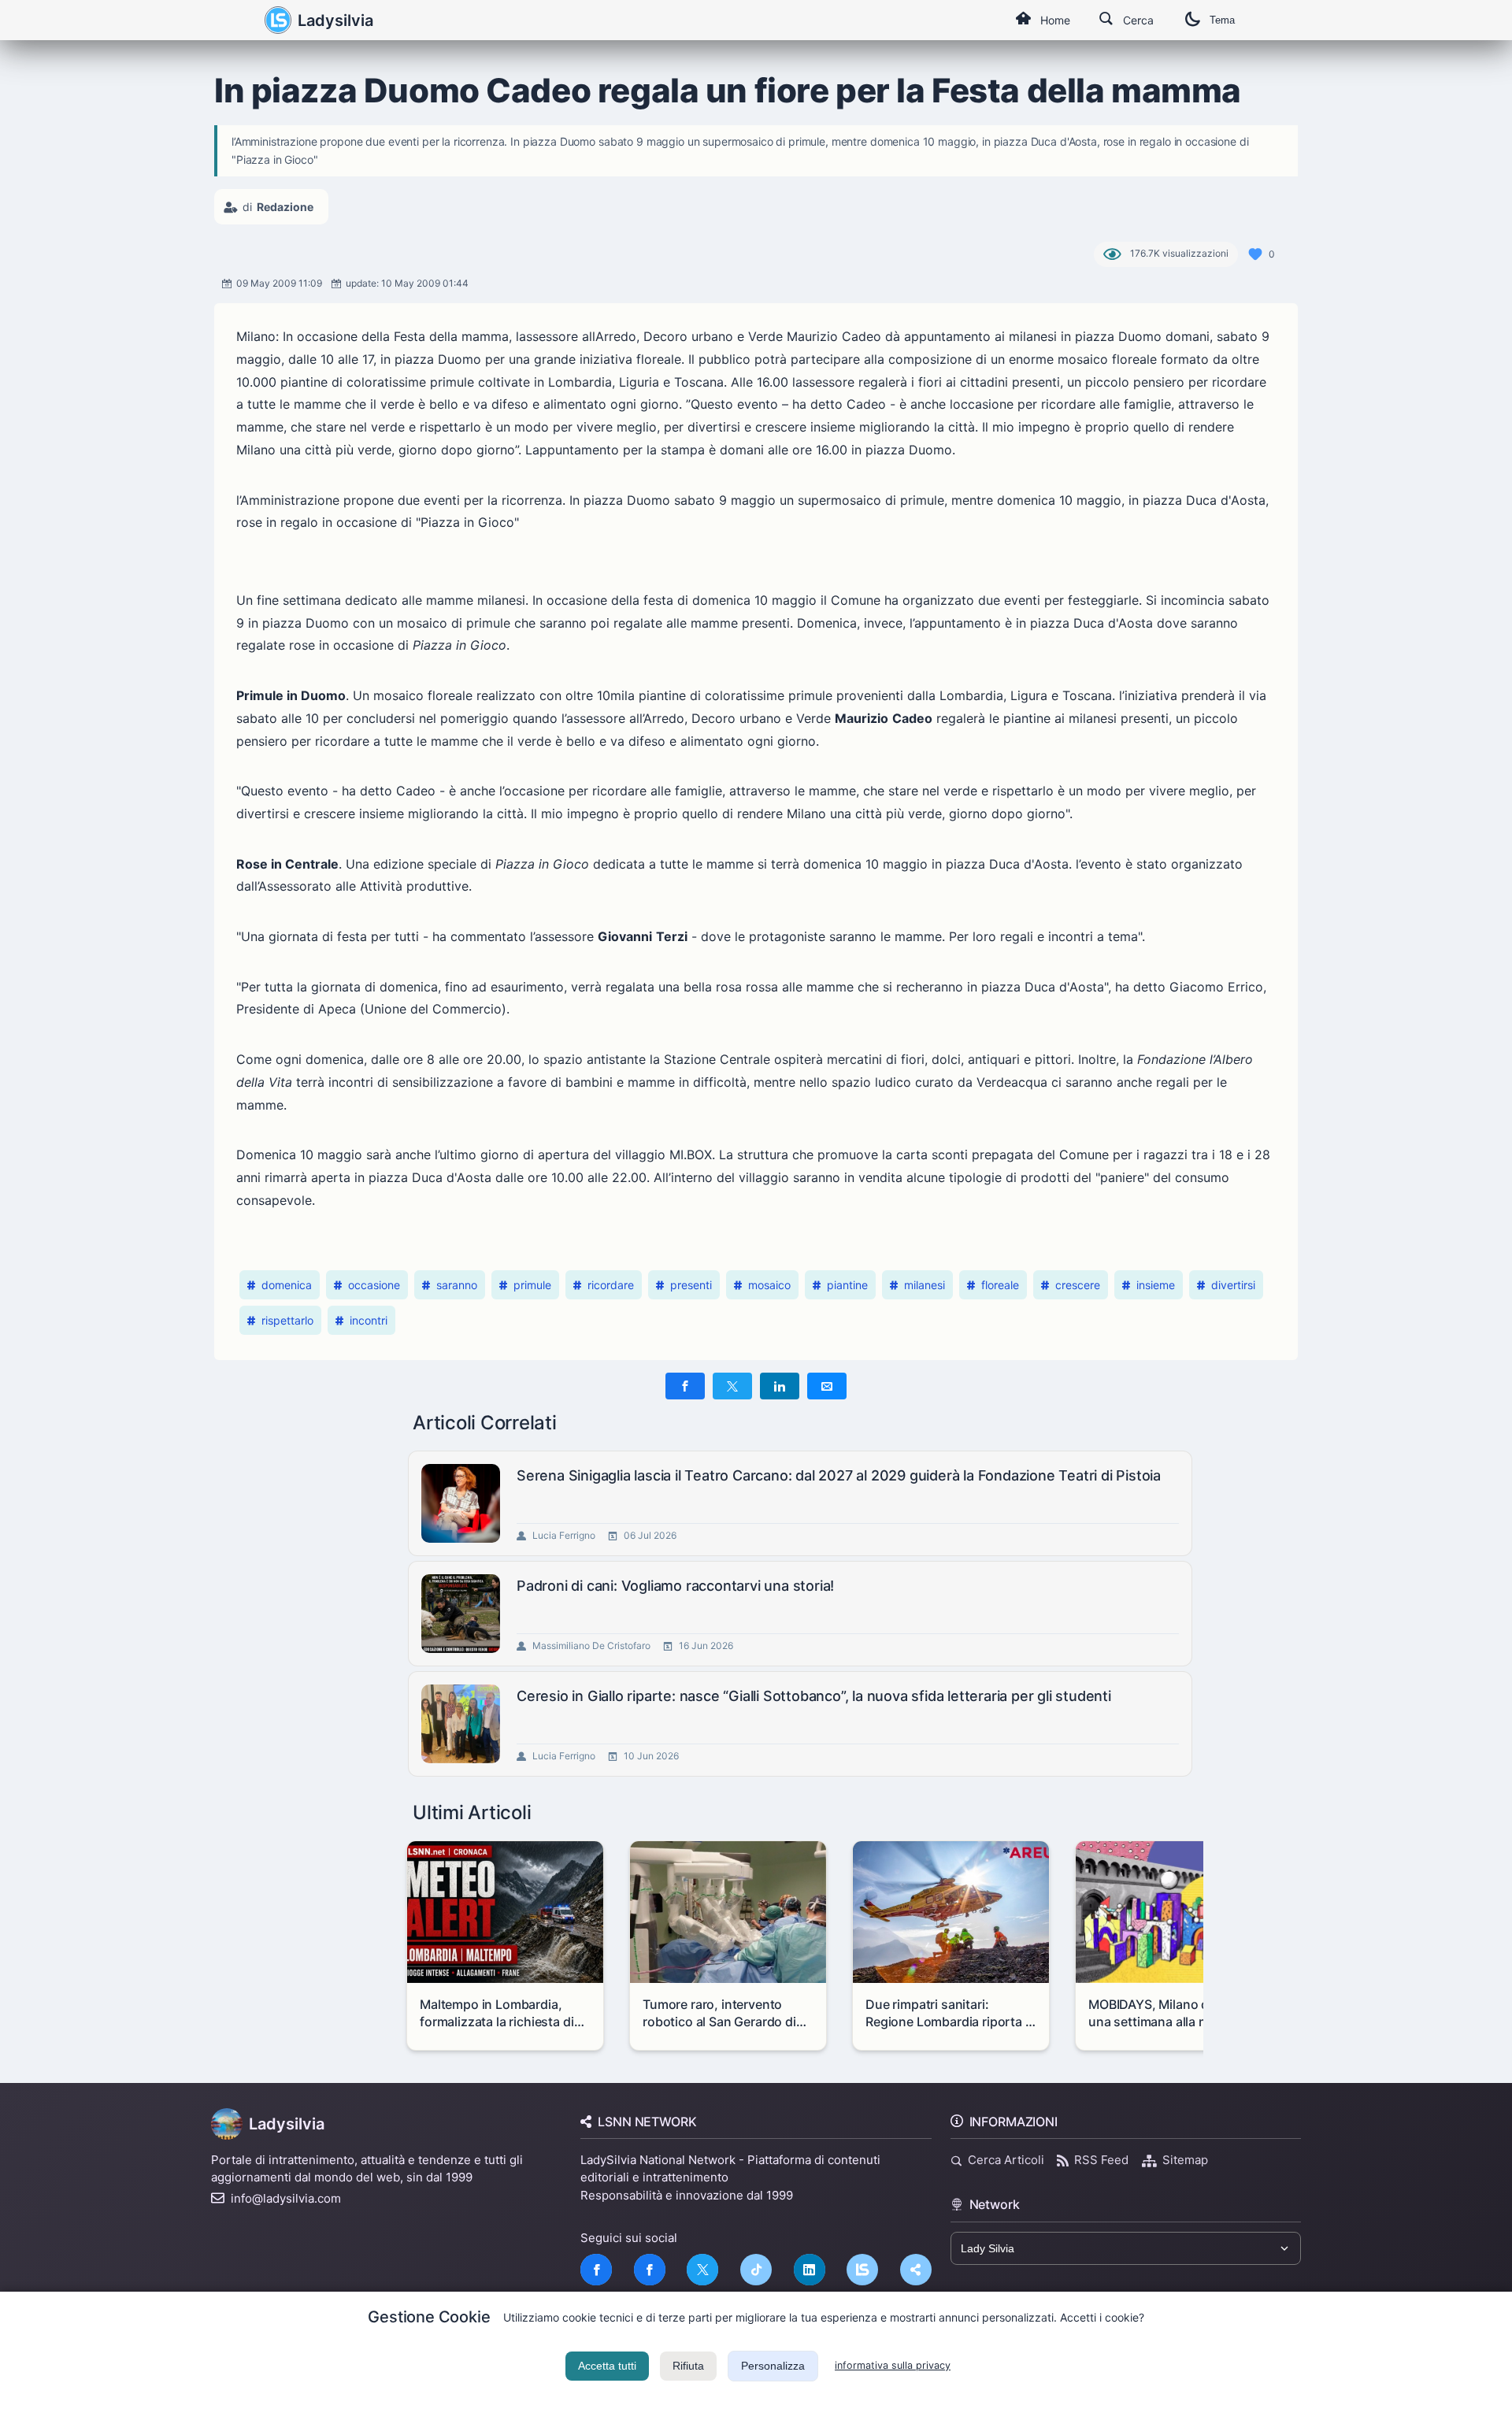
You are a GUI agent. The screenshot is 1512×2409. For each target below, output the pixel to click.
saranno (457, 1285)
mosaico (769, 1285)
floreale (1000, 1285)
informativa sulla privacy (893, 2365)
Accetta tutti (607, 2366)
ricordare (611, 1285)
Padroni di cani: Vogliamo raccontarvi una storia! (675, 1586)
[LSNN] (862, 2270)
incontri (369, 1320)
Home (1055, 20)
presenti (691, 1285)
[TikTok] (756, 2270)
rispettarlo (287, 1320)
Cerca (1138, 20)
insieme (1156, 1285)
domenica (287, 1285)
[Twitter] (702, 2270)
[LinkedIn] (810, 2270)
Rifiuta (688, 2366)
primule (532, 1285)
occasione (374, 1285)
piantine (847, 1285)
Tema (1222, 20)
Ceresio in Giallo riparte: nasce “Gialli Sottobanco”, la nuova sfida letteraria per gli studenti (814, 1696)
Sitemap (1185, 2160)
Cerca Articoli (1006, 2160)
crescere (1078, 1285)
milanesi (925, 1285)
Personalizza (773, 2366)
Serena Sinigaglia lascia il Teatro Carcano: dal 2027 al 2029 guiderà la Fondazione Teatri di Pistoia (839, 1475)
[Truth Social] (916, 2270)
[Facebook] (596, 2270)
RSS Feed (1101, 2160)
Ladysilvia (335, 20)
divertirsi (1233, 1285)
